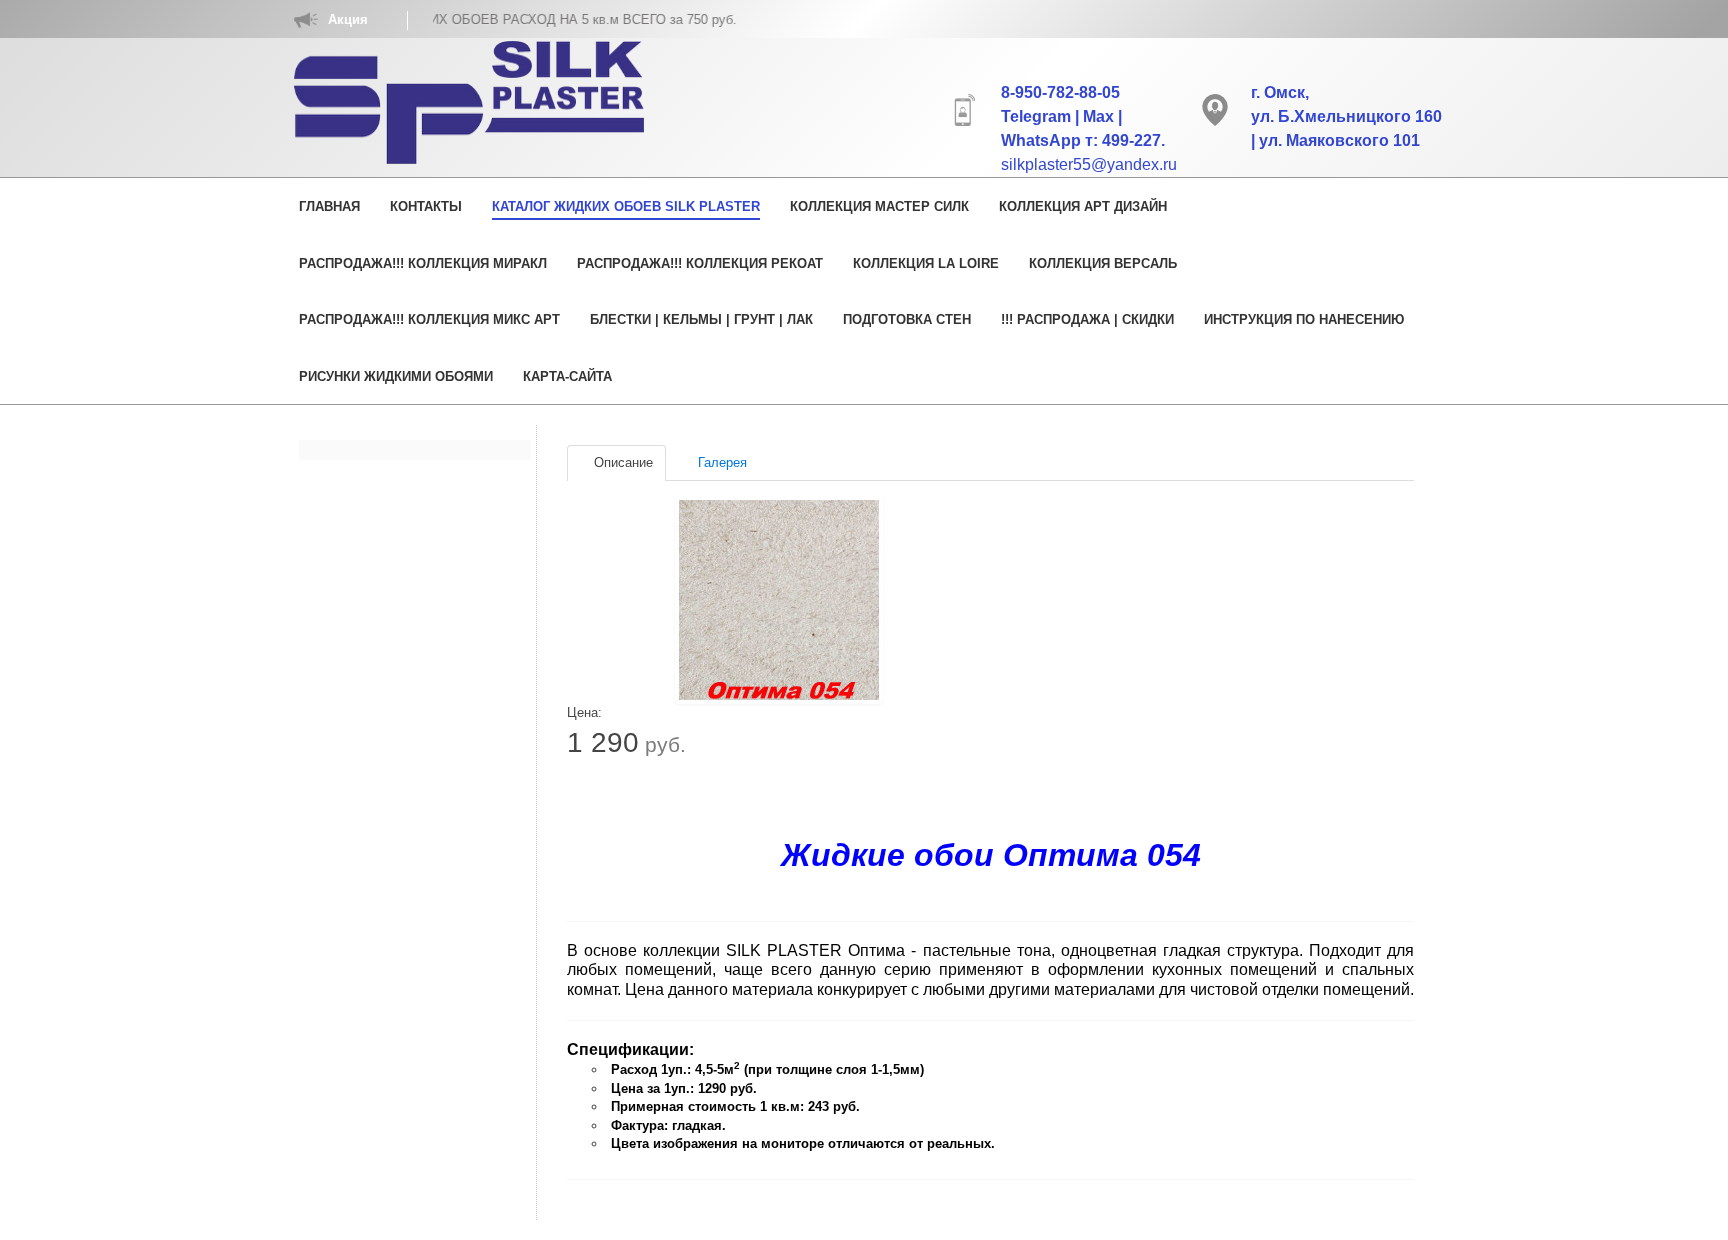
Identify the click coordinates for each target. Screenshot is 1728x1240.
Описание (621, 462)
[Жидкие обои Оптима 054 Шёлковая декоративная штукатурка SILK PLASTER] (779, 600)
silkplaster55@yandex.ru (1089, 164)
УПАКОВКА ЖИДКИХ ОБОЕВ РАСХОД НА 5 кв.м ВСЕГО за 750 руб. (495, 19)
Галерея (720, 462)
